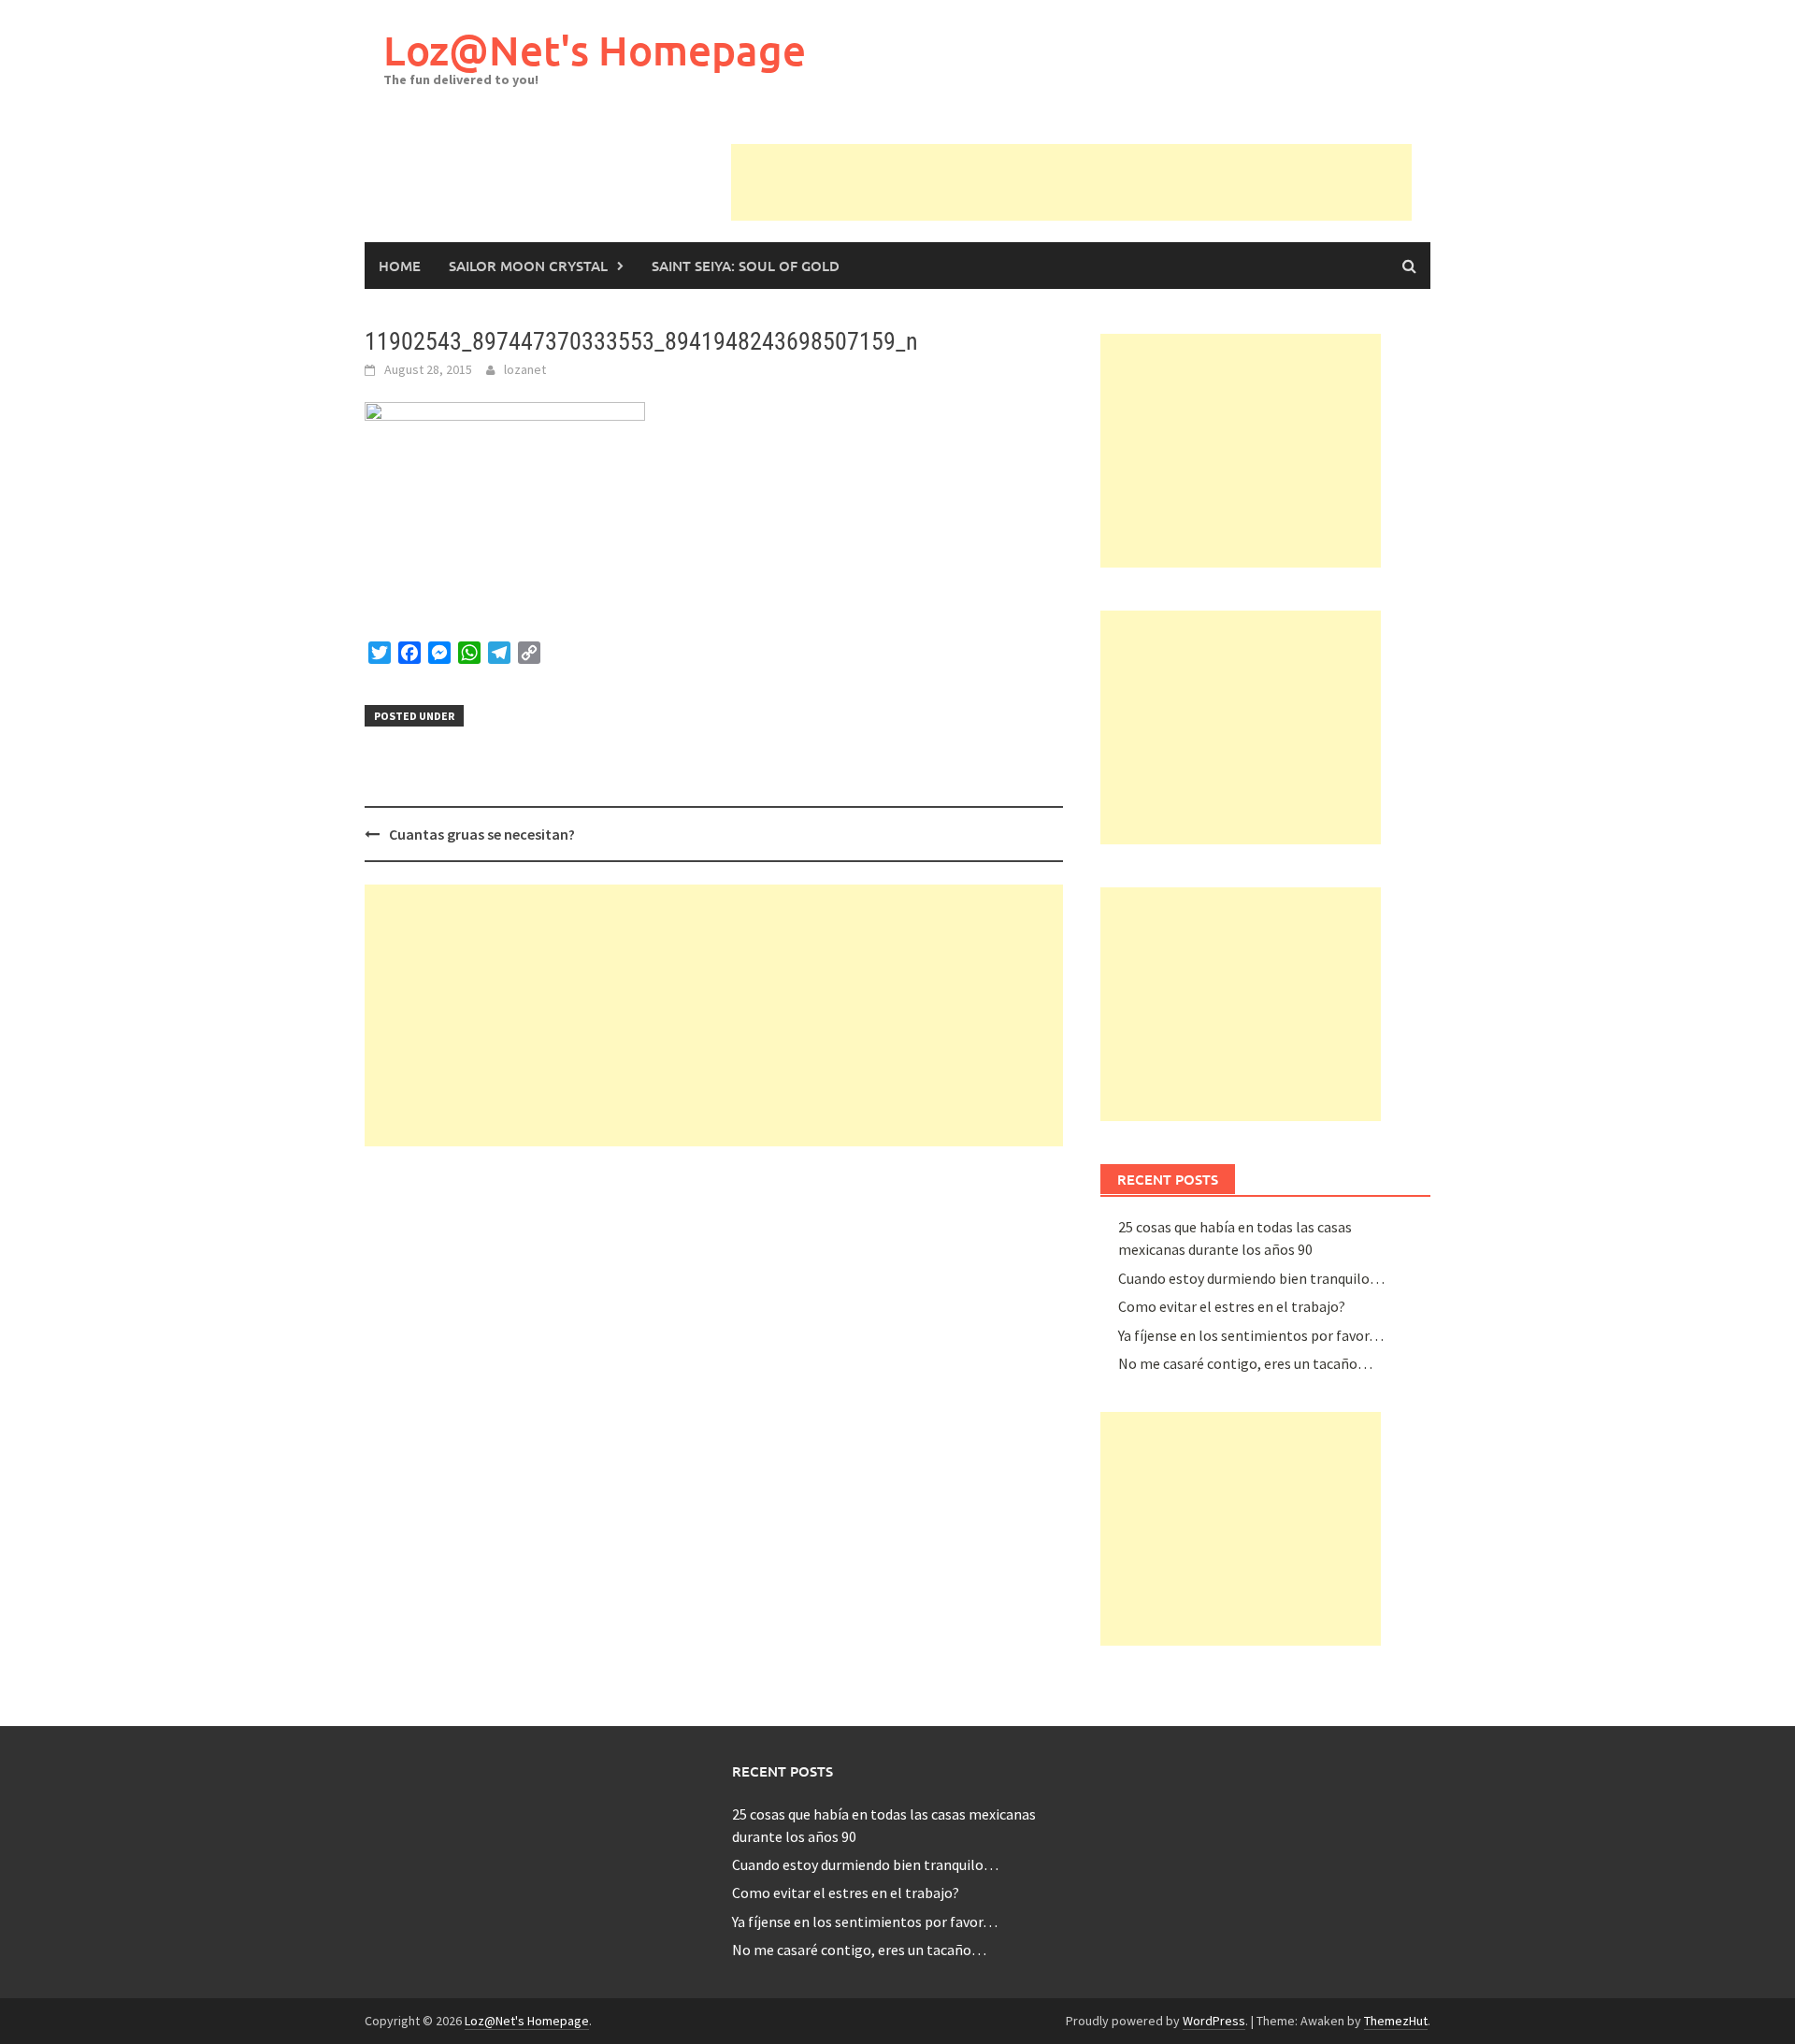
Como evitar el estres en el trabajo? (1232, 1306)
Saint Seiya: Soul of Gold (746, 266)
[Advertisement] (1071, 186)
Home (400, 266)
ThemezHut (1396, 2021)
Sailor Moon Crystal (528, 266)
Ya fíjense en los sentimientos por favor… (1251, 1334)
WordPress (1214, 2021)
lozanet (525, 369)
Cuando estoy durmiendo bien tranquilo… (1251, 1277)
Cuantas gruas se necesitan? (482, 834)
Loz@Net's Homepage (595, 50)
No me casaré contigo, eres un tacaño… (1245, 1363)
